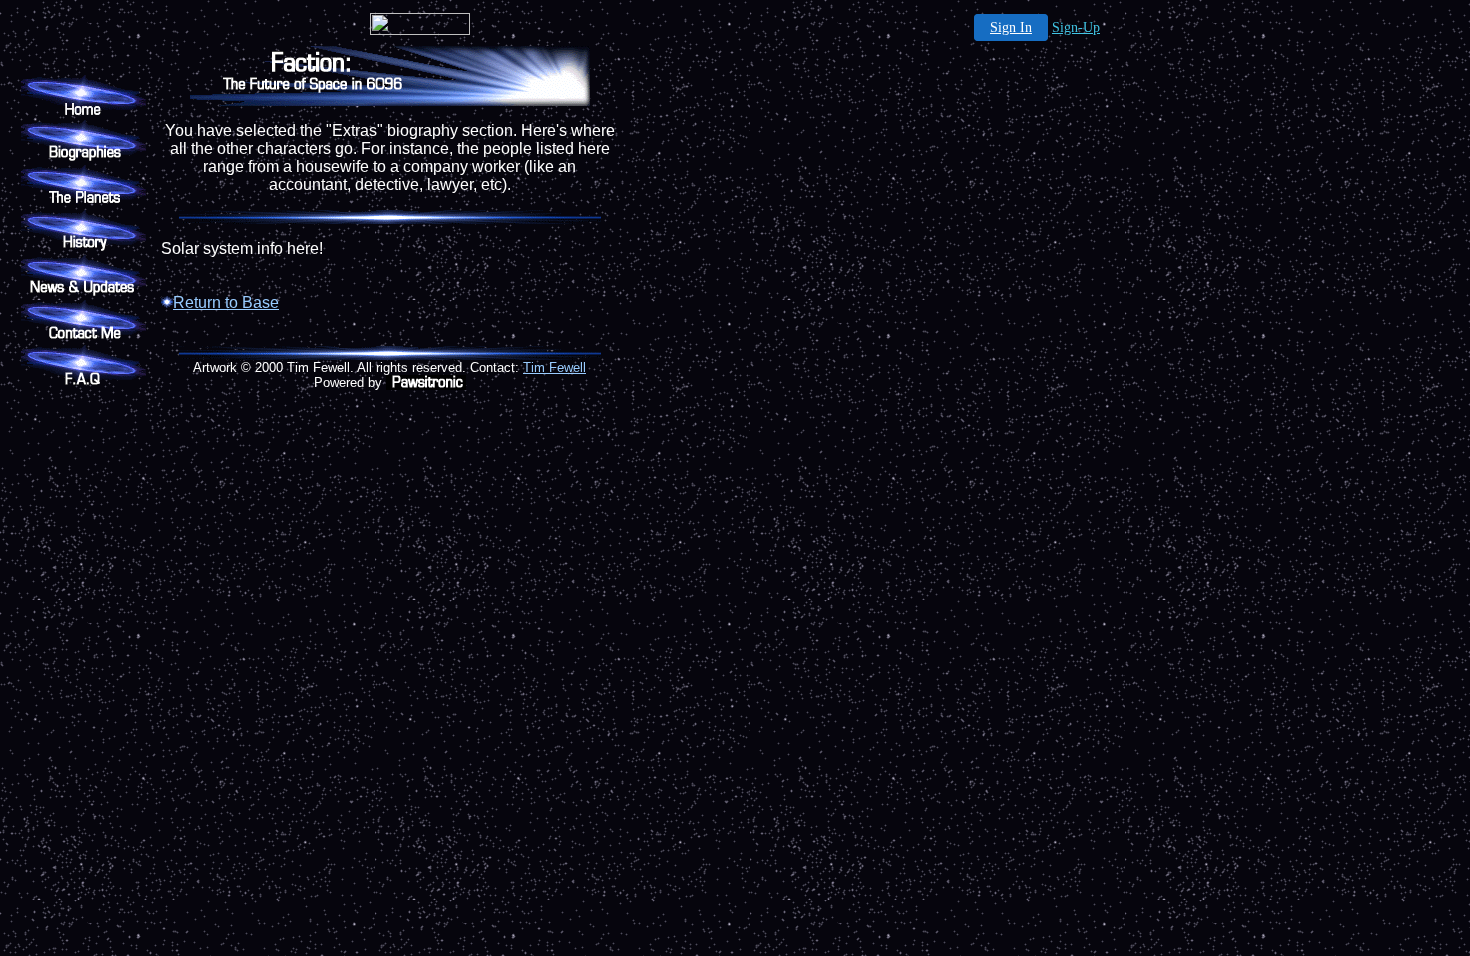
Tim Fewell (554, 367)
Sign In (1011, 27)
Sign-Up (1076, 27)
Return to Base (226, 302)
